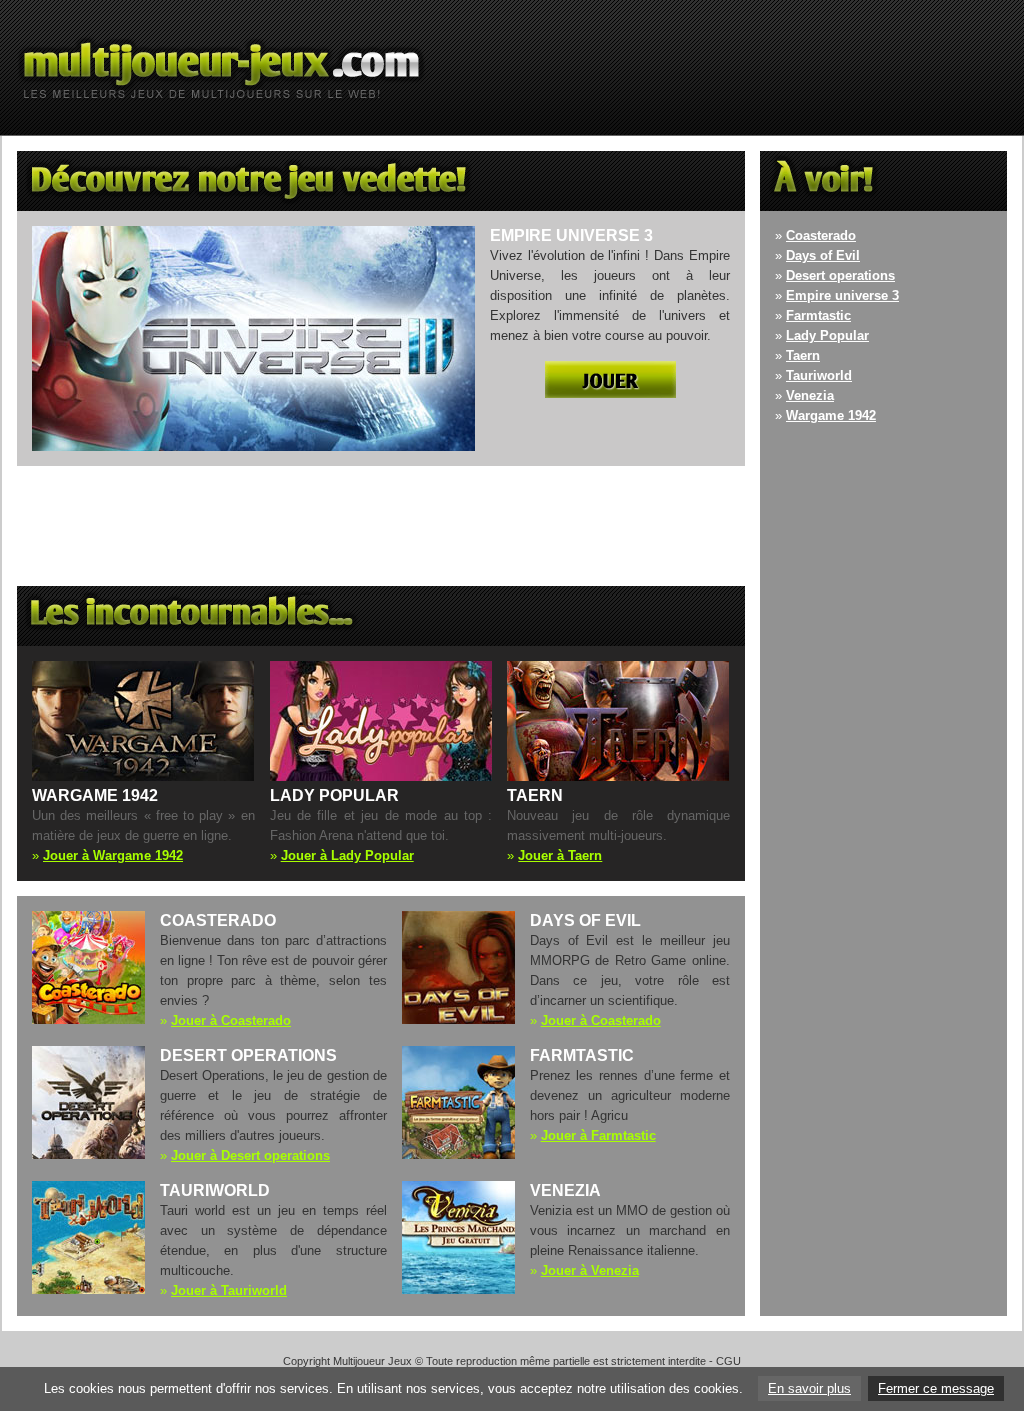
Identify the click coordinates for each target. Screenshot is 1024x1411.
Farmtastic (818, 315)
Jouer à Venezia (590, 1270)
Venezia (810, 395)
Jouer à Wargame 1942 (113, 855)
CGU (728, 1361)
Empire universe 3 (842, 295)
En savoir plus (809, 1388)
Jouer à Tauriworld (229, 1290)
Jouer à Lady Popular (347, 855)
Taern (803, 355)
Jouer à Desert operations (250, 1155)
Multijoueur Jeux (372, 1361)
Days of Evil (823, 255)
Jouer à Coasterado (231, 1020)
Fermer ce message (936, 1388)
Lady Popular (827, 335)
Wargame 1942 (831, 415)
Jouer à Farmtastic (598, 1135)
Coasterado (821, 235)
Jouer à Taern (560, 855)
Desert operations (840, 275)
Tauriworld (819, 375)
